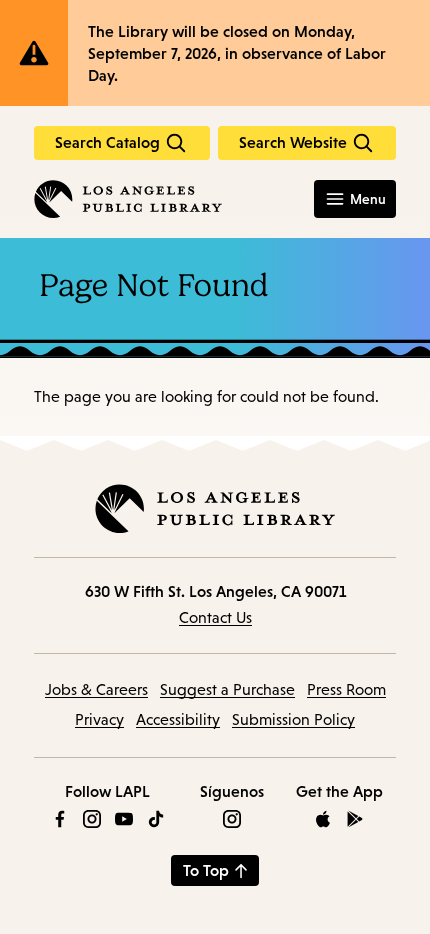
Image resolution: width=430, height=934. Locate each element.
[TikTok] (156, 819)
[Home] (128, 199)
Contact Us (215, 617)
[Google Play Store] (355, 819)
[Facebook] (60, 819)
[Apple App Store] (323, 819)
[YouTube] (124, 819)
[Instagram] (92, 819)
